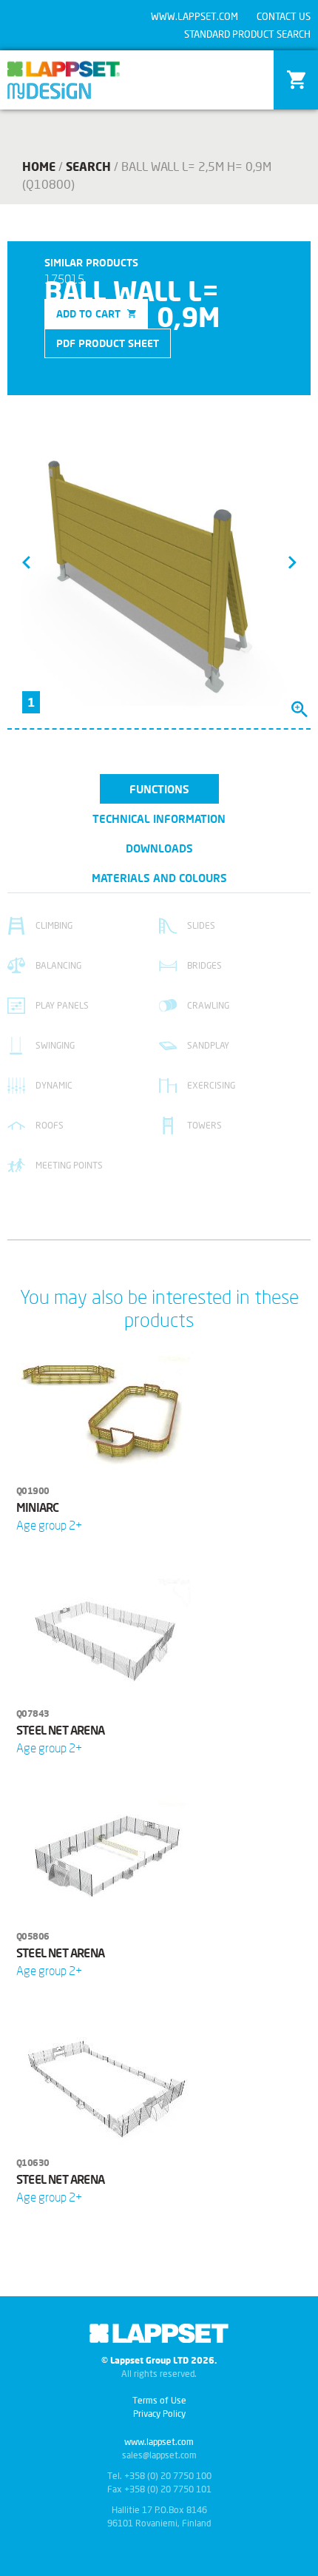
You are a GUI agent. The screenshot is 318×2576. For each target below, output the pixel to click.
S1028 (62, 234)
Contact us (284, 16)
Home (39, 166)
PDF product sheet (108, 343)
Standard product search (247, 34)
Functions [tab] (159, 789)
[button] (26, 562)
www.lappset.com (194, 16)
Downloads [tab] (159, 848)
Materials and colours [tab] (159, 878)
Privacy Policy (159, 2414)
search (88, 166)
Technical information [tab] (159, 818)
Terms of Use (159, 2400)
